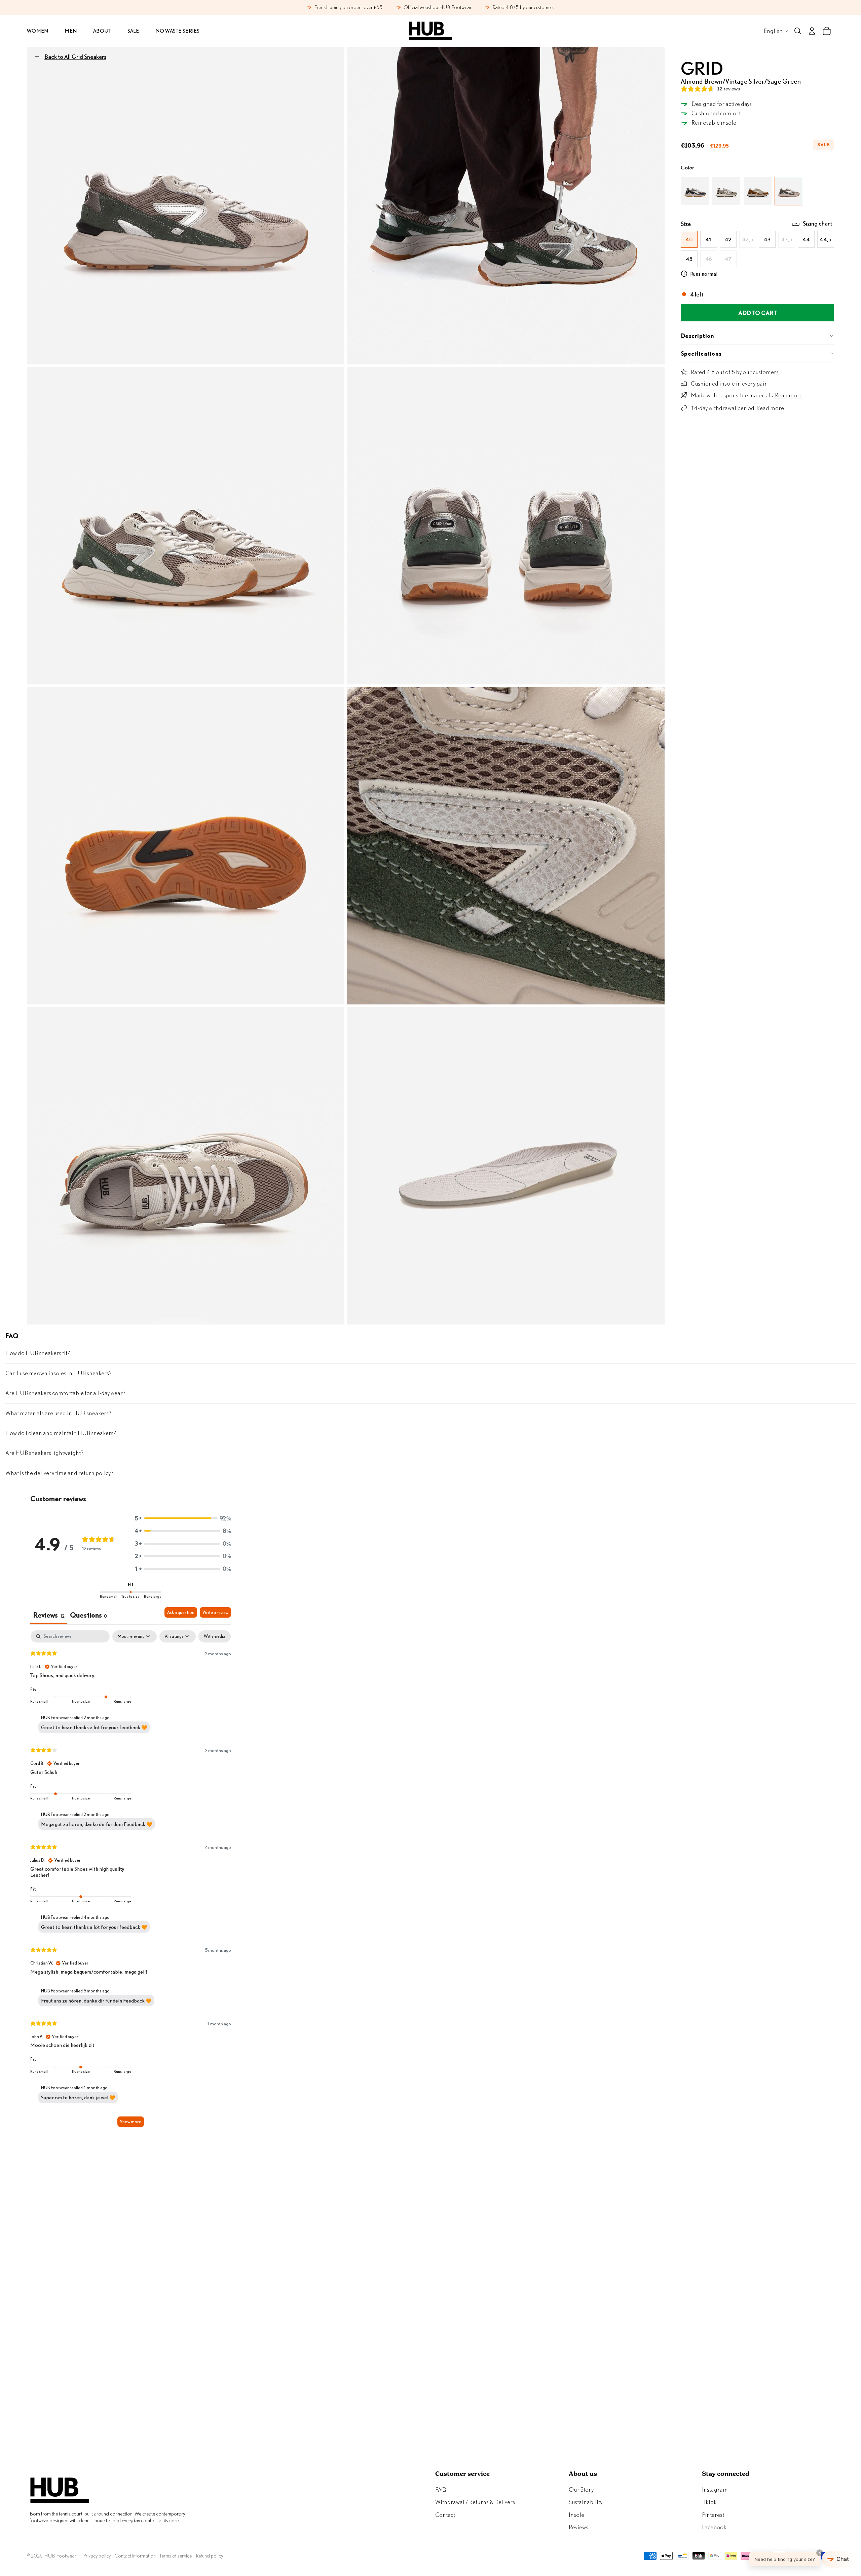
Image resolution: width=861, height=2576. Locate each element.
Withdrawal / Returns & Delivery (475, 2502)
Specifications (701, 353)
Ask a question (181, 1612)
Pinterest (713, 2515)
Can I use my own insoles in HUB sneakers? (59, 1373)
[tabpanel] (131, 1882)
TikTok (709, 2502)
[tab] (88, 1616)
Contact (445, 2515)
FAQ (441, 2489)
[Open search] (798, 31)
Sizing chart (817, 223)
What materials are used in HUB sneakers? (58, 1413)
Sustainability (586, 2502)
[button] (183, 1518)
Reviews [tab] (49, 1615)
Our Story (581, 2489)
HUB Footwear (60, 2556)
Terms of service (176, 2556)
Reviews (578, 2527)
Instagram (715, 2489)
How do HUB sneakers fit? (38, 1353)
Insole (576, 2515)
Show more (131, 2122)
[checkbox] (215, 1636)
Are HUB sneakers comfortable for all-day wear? (65, 1393)
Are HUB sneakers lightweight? (44, 1453)
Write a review (215, 1612)
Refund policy (209, 2556)
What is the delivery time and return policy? (59, 1473)
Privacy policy (97, 2556)
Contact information (135, 2556)
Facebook (714, 2527)
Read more (789, 395)
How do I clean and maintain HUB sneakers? (61, 1433)
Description (697, 336)
